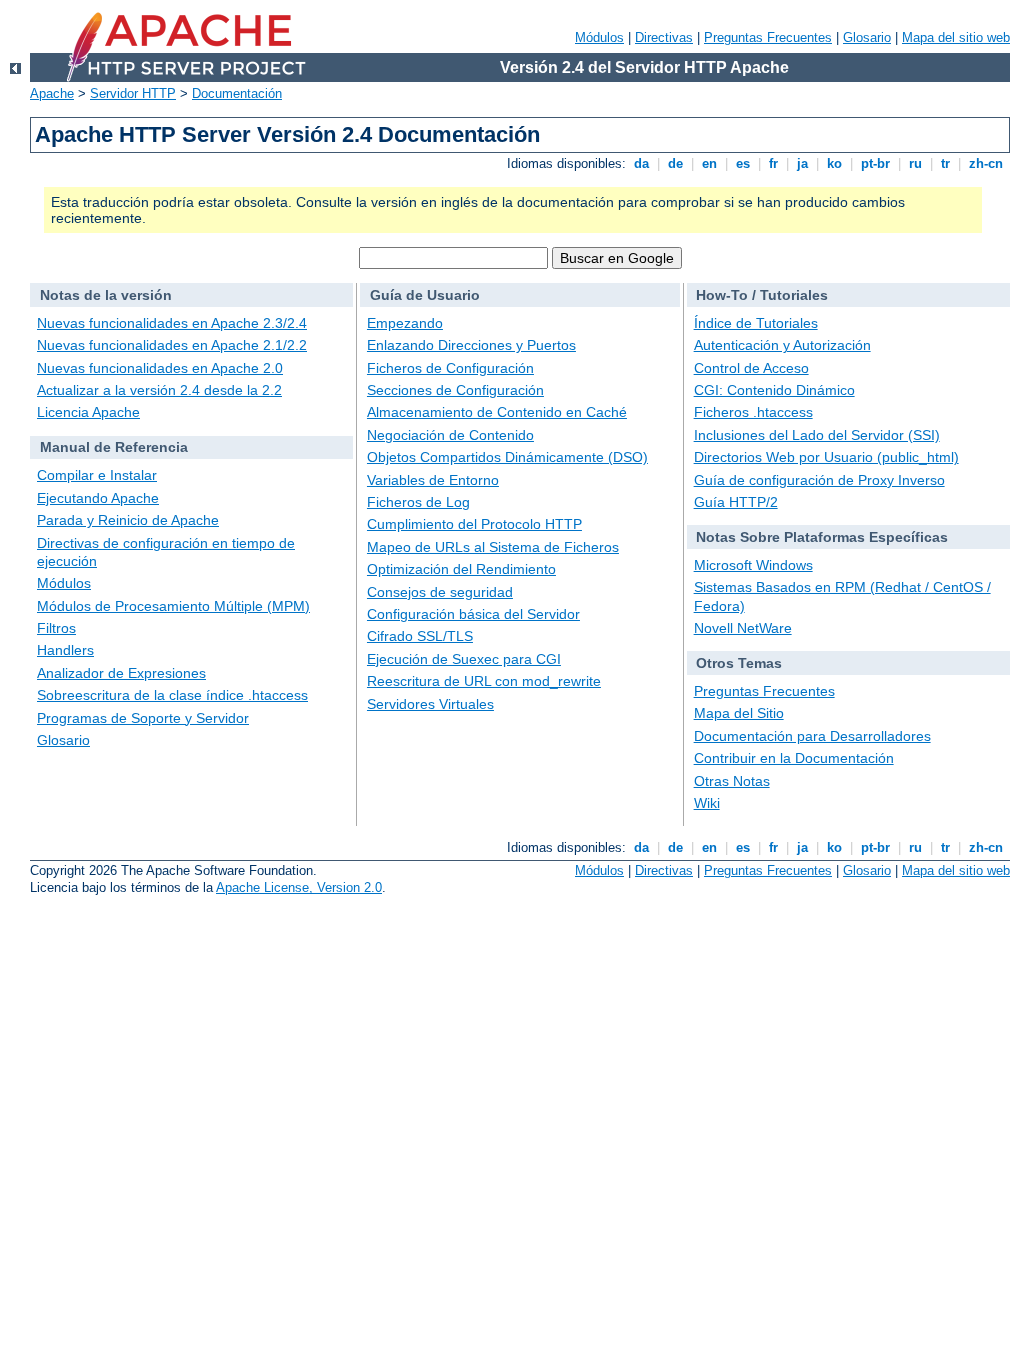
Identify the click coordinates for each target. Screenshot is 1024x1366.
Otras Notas (732, 781)
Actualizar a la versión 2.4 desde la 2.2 (159, 390)
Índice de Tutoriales (756, 323)
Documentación (237, 93)
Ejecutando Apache (98, 498)
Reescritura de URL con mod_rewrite (484, 681)
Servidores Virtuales (430, 704)
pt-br (875, 163)
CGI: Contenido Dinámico (774, 390)
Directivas (664, 37)
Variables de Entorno (433, 480)
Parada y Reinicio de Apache (128, 520)
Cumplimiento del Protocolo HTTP (474, 524)
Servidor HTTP (133, 93)
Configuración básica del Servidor (473, 614)
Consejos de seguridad (440, 592)
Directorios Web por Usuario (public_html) (826, 457)
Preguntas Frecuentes (768, 37)
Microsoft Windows (753, 565)
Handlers (65, 650)
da (641, 163)
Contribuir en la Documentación (794, 758)
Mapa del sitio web (956, 37)
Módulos (599, 37)
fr (773, 163)
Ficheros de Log (418, 502)
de (675, 163)
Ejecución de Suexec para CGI (464, 659)
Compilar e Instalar (97, 475)
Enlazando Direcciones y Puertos (471, 345)
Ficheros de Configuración (450, 368)
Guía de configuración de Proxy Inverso (819, 480)
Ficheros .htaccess (753, 412)
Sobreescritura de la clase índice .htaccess (172, 695)
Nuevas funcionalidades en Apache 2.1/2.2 (172, 345)
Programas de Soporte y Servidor (143, 718)
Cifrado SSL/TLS (420, 636)
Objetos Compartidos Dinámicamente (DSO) (507, 457)
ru (915, 163)
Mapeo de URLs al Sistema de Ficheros (493, 547)
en (709, 163)
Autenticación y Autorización (782, 345)
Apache (52, 93)
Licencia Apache (88, 412)
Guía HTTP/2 (736, 502)
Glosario (867, 37)
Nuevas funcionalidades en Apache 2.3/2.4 (172, 323)
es (743, 163)
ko (834, 163)
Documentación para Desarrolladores (812, 736)
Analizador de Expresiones (121, 673)
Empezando (405, 323)
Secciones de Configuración (455, 390)
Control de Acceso (751, 368)
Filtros (56, 628)
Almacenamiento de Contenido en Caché (497, 412)
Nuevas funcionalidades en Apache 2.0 (160, 368)
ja (802, 163)
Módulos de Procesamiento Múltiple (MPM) (173, 606)
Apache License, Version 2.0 (299, 887)
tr (945, 163)
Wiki (707, 803)
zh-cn (986, 163)
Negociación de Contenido (450, 435)
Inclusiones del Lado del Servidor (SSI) (817, 435)
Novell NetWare (743, 628)
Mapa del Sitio (739, 713)
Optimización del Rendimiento (461, 569)
